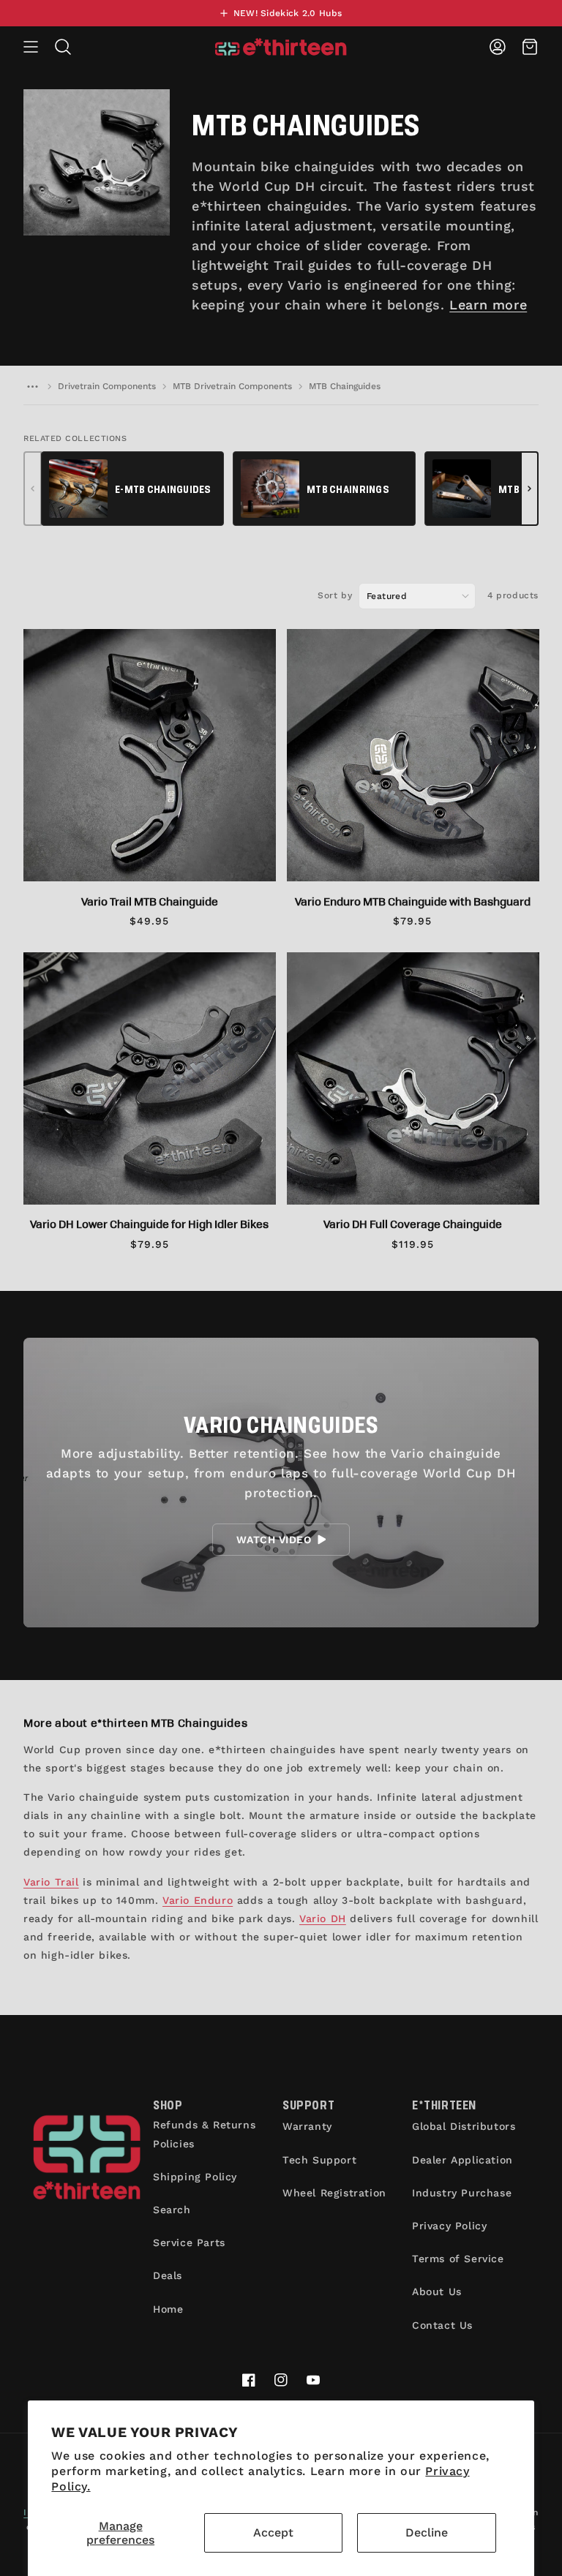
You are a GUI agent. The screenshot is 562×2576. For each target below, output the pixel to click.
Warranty (307, 2126)
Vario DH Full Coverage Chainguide (413, 1224)
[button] (31, 47)
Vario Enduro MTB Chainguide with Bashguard (413, 901)
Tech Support (319, 2160)
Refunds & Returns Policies (204, 2134)
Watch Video (274, 1540)
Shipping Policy (195, 2177)
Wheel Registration (334, 2193)
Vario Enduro (198, 1900)
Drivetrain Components (107, 386)
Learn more (488, 305)
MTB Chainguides (345, 386)
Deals (168, 2275)
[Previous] (33, 489)
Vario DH (323, 1918)
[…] (32, 386)
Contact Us (442, 2325)
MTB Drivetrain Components (232, 386)
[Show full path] (32, 386)
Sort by (335, 595)
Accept (273, 2532)
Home (168, 2309)
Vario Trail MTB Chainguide (150, 901)
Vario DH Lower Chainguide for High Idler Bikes (149, 1224)
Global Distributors (464, 2126)
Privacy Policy (449, 2226)
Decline (427, 2532)
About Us (437, 2291)
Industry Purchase (462, 2193)
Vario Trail (51, 1882)
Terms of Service (458, 2259)
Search (172, 2210)
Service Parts (189, 2242)
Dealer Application (462, 2160)
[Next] (529, 489)
